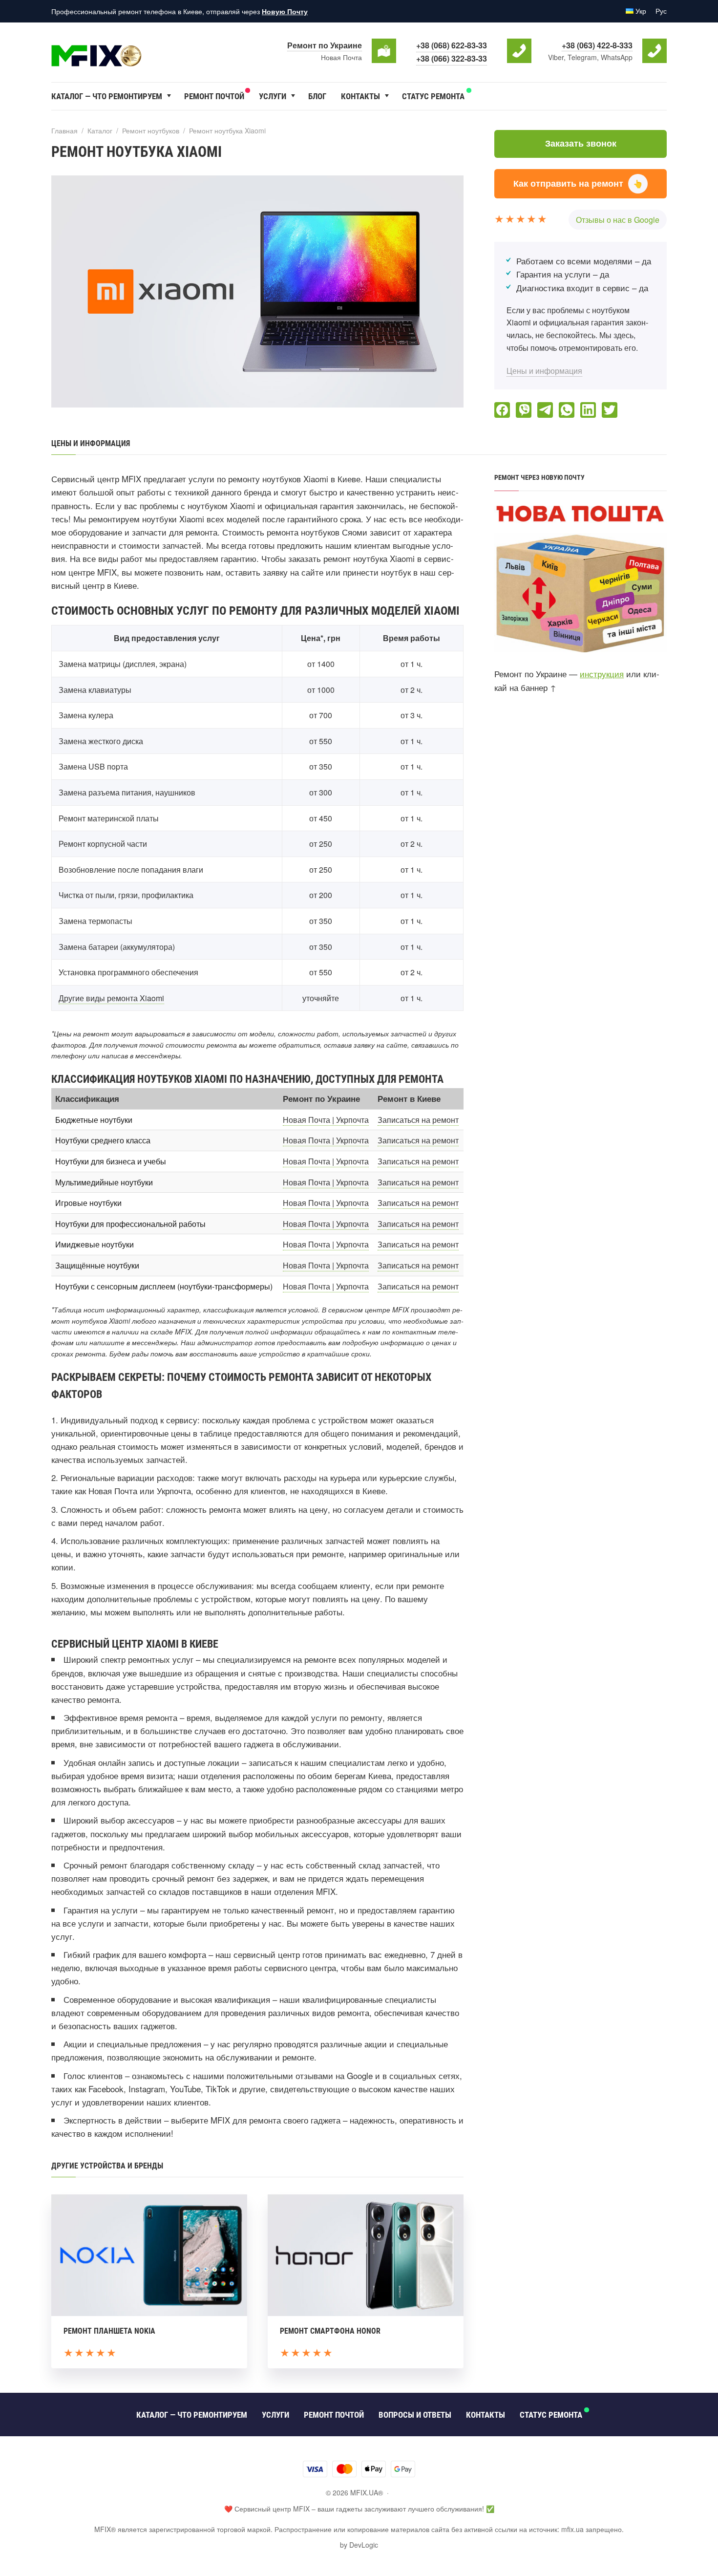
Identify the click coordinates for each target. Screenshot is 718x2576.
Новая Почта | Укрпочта (326, 1120)
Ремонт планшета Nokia (109, 2331)
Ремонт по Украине (325, 45)
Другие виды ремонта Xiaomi (111, 998)
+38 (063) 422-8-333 (597, 45)
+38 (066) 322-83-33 (452, 58)
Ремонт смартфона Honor (330, 2331)
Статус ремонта (433, 96)
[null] (502, 410)
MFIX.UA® (125, 51)
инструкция (602, 674)
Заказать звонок (581, 144)
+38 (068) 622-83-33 (452, 45)
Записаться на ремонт (418, 1120)
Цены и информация (544, 371)
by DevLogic (359, 2545)
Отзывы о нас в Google (618, 220)
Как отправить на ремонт (578, 183)
